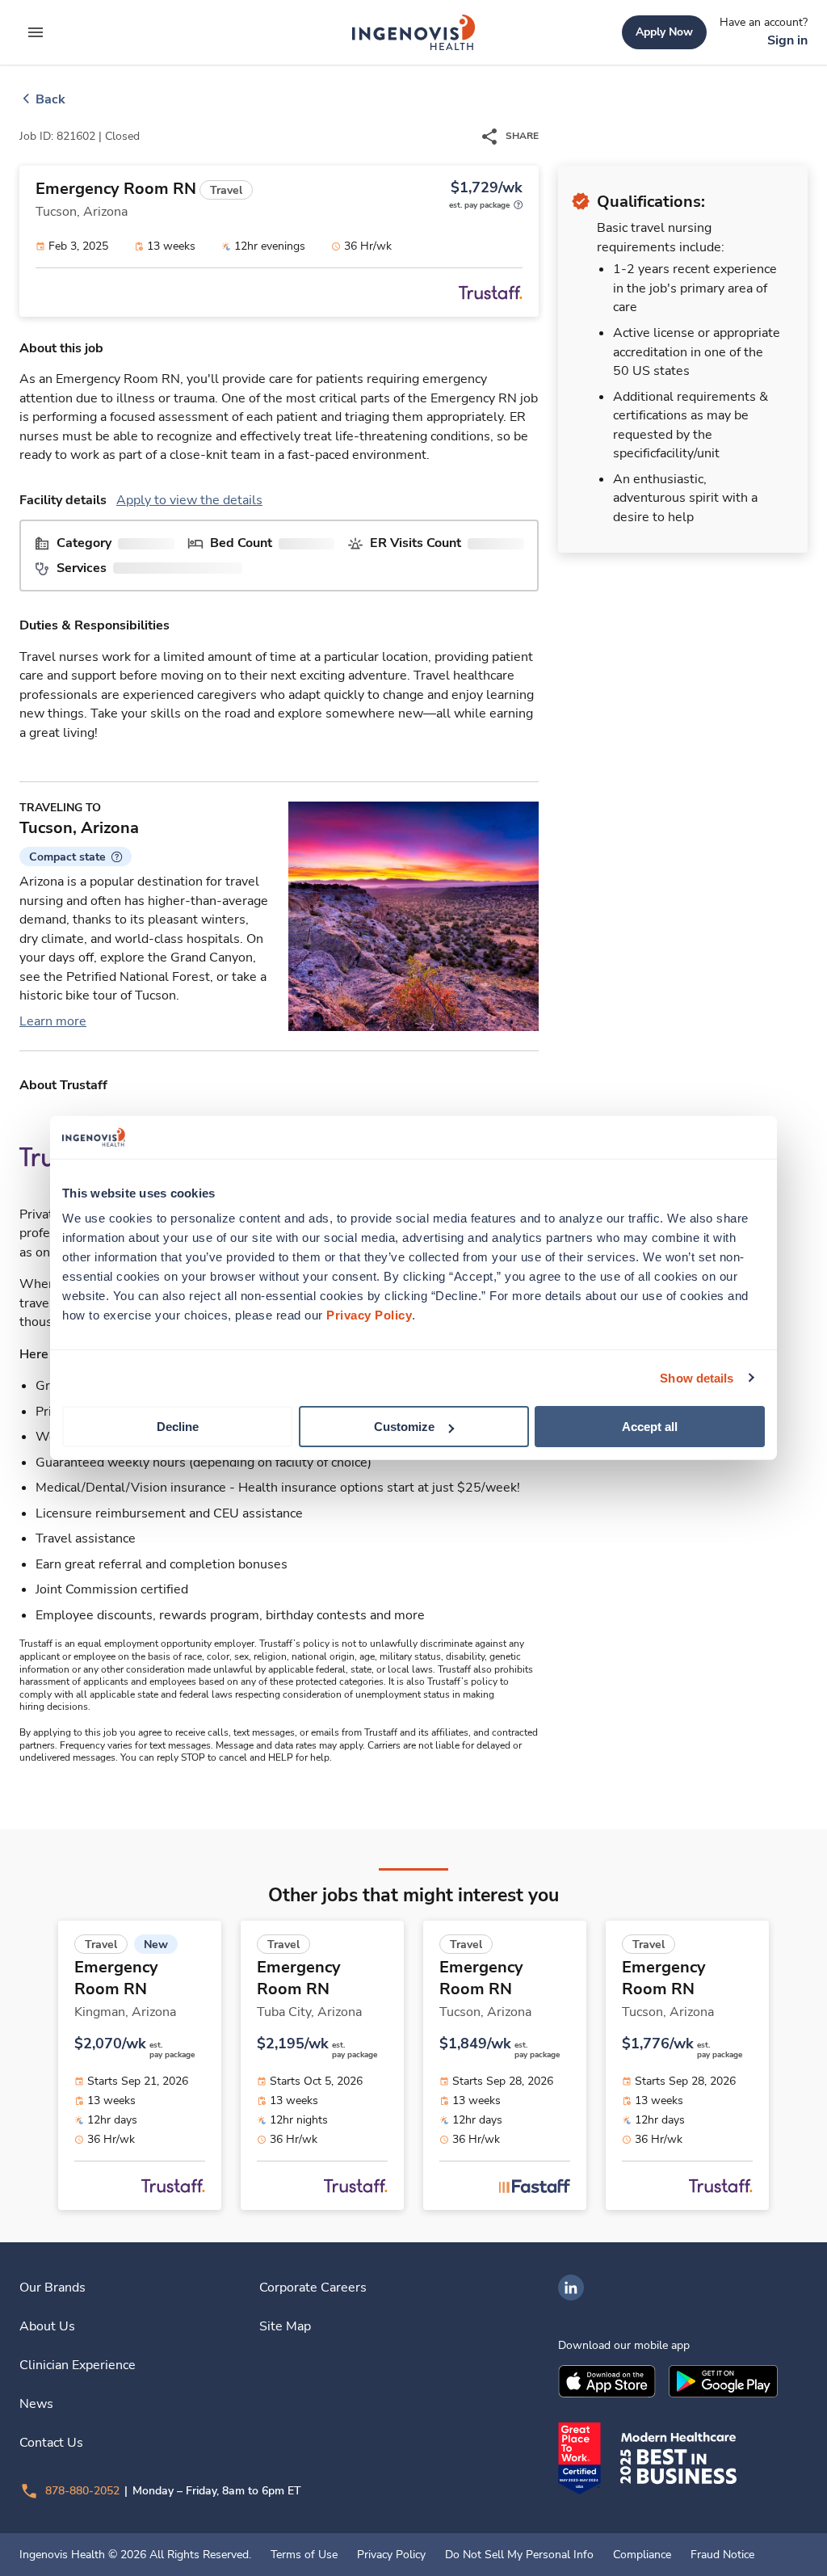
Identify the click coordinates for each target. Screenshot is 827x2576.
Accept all (650, 1427)
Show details (697, 1377)
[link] (413, 32)
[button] (76, 857)
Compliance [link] (642, 2555)
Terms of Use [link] (304, 2555)
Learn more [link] (53, 1021)
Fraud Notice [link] (722, 2555)
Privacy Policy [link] (391, 2555)
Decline (178, 1427)
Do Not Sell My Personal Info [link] (519, 2555)
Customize (404, 1427)
